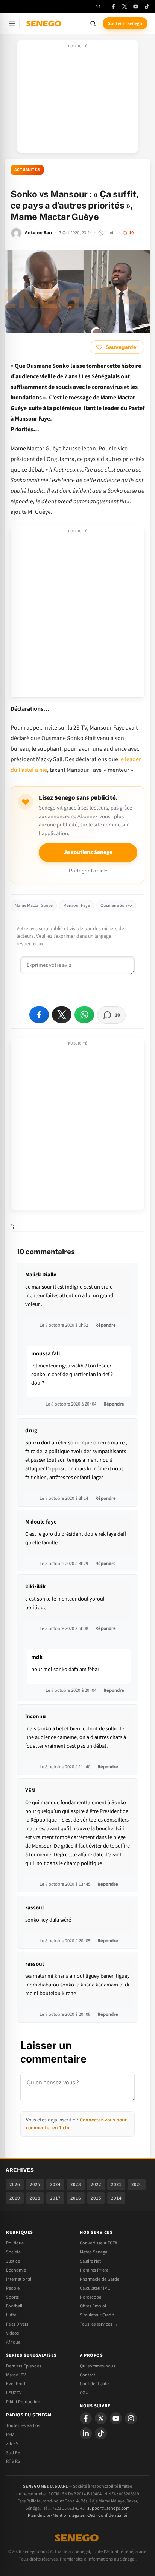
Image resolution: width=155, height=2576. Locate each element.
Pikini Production (23, 2402)
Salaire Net (90, 2261)
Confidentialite (94, 2384)
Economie (16, 2270)
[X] (101, 2418)
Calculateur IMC (95, 2288)
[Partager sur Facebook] (39, 1015)
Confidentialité (113, 2515)
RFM (10, 2435)
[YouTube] (136, 6)
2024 (55, 2184)
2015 (96, 2198)
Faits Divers (17, 2324)
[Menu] (12, 23)
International (19, 2279)
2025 (35, 2184)
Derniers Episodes (24, 2366)
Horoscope (90, 2297)
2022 (96, 2184)
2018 (35, 2198)
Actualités (27, 170)
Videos (12, 2333)
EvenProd (16, 2384)
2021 (116, 2184)
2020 (137, 2184)
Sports (12, 2297)
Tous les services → (99, 2324)
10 (131, 233)
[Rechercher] (93, 23)
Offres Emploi (93, 2306)
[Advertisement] (77, 99)
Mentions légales (69, 2515)
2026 (15, 2184)
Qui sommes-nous (97, 2366)
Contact (87, 2375)
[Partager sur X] (62, 1015)
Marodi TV (16, 2375)
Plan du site (39, 2515)
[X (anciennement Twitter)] (125, 6)
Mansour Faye (77, 906)
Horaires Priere (94, 2270)
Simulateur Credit (97, 2315)
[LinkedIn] (86, 2433)
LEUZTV (14, 2393)
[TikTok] (147, 6)
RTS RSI (14, 2461)
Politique (15, 2243)
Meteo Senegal (94, 2252)
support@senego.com (109, 2508)
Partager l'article (88, 871)
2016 (76, 2198)
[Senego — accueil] (44, 23)
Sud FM (13, 2453)
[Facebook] (113, 6)
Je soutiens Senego (88, 852)
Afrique (13, 2342)
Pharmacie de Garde (100, 2279)
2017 (55, 2198)
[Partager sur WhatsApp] (84, 1015)
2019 (15, 2198)
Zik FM (12, 2444)
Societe (13, 2252)
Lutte (11, 2315)
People (13, 2288)
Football (14, 2306)
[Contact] (98, 6)
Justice (13, 2261)
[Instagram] (131, 2418)
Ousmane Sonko (116, 906)
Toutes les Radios (23, 2425)
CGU (84, 2393)
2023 (76, 2184)
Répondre (106, 1325)
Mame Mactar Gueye (34, 906)
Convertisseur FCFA (99, 2243)
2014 (116, 2198)
